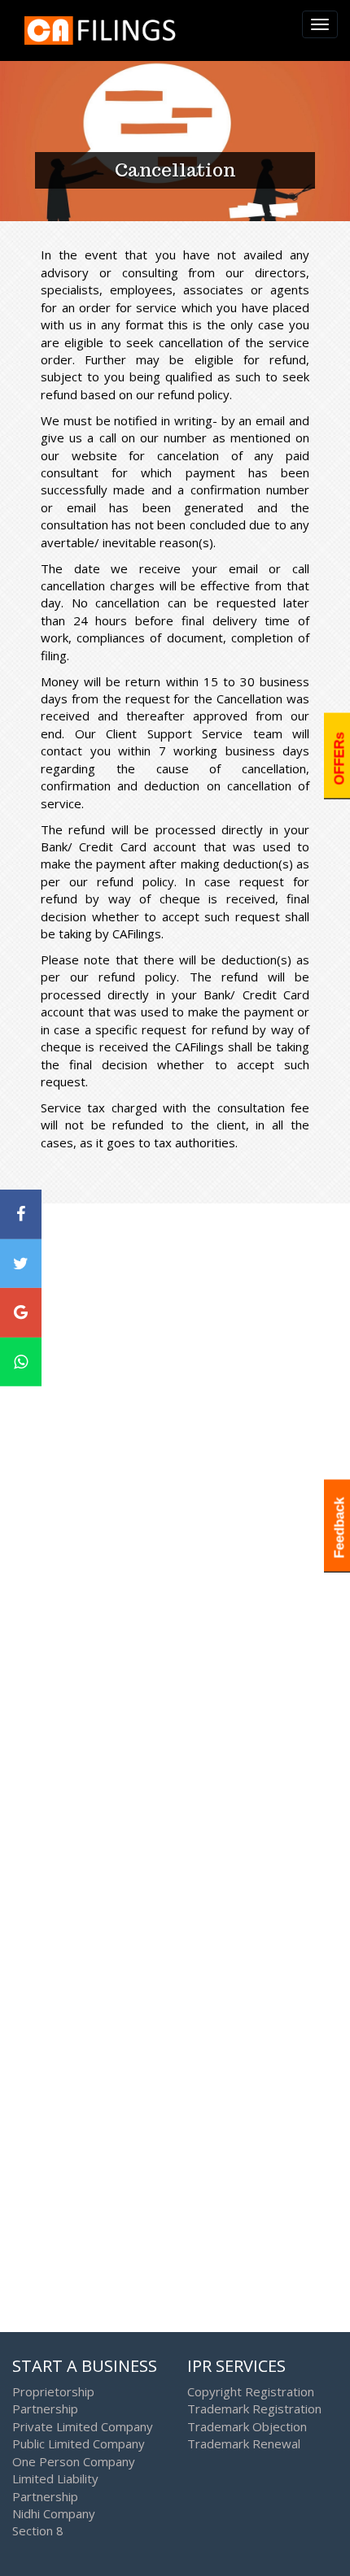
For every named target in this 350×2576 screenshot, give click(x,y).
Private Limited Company (83, 2426)
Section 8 (38, 2530)
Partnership (45, 2408)
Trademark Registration (254, 2408)
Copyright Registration (251, 2391)
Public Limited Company (79, 2443)
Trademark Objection (247, 2426)
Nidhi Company (54, 2513)
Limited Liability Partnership (55, 2487)
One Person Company (74, 2461)
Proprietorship (53, 2391)
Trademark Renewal (244, 2443)
